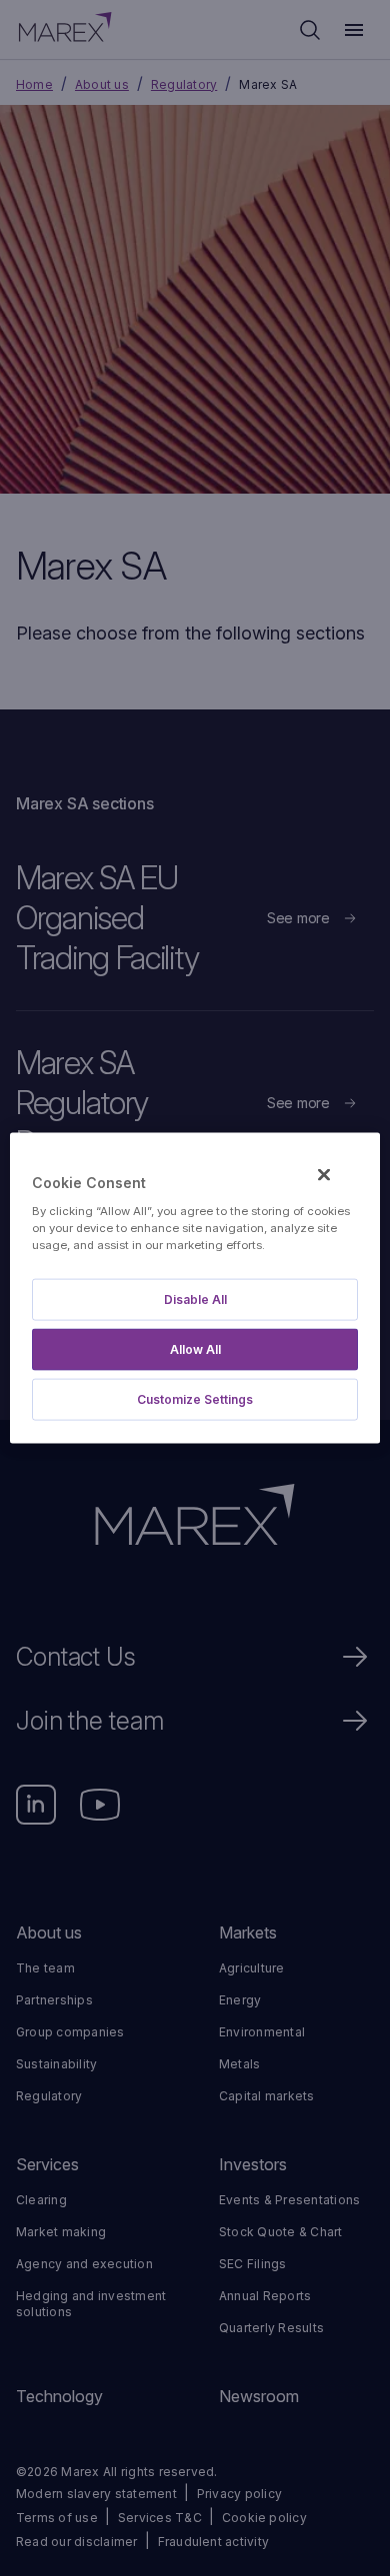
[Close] (324, 1175)
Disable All (195, 1298)
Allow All (195, 1348)
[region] (195, 1288)
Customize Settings (195, 1398)
